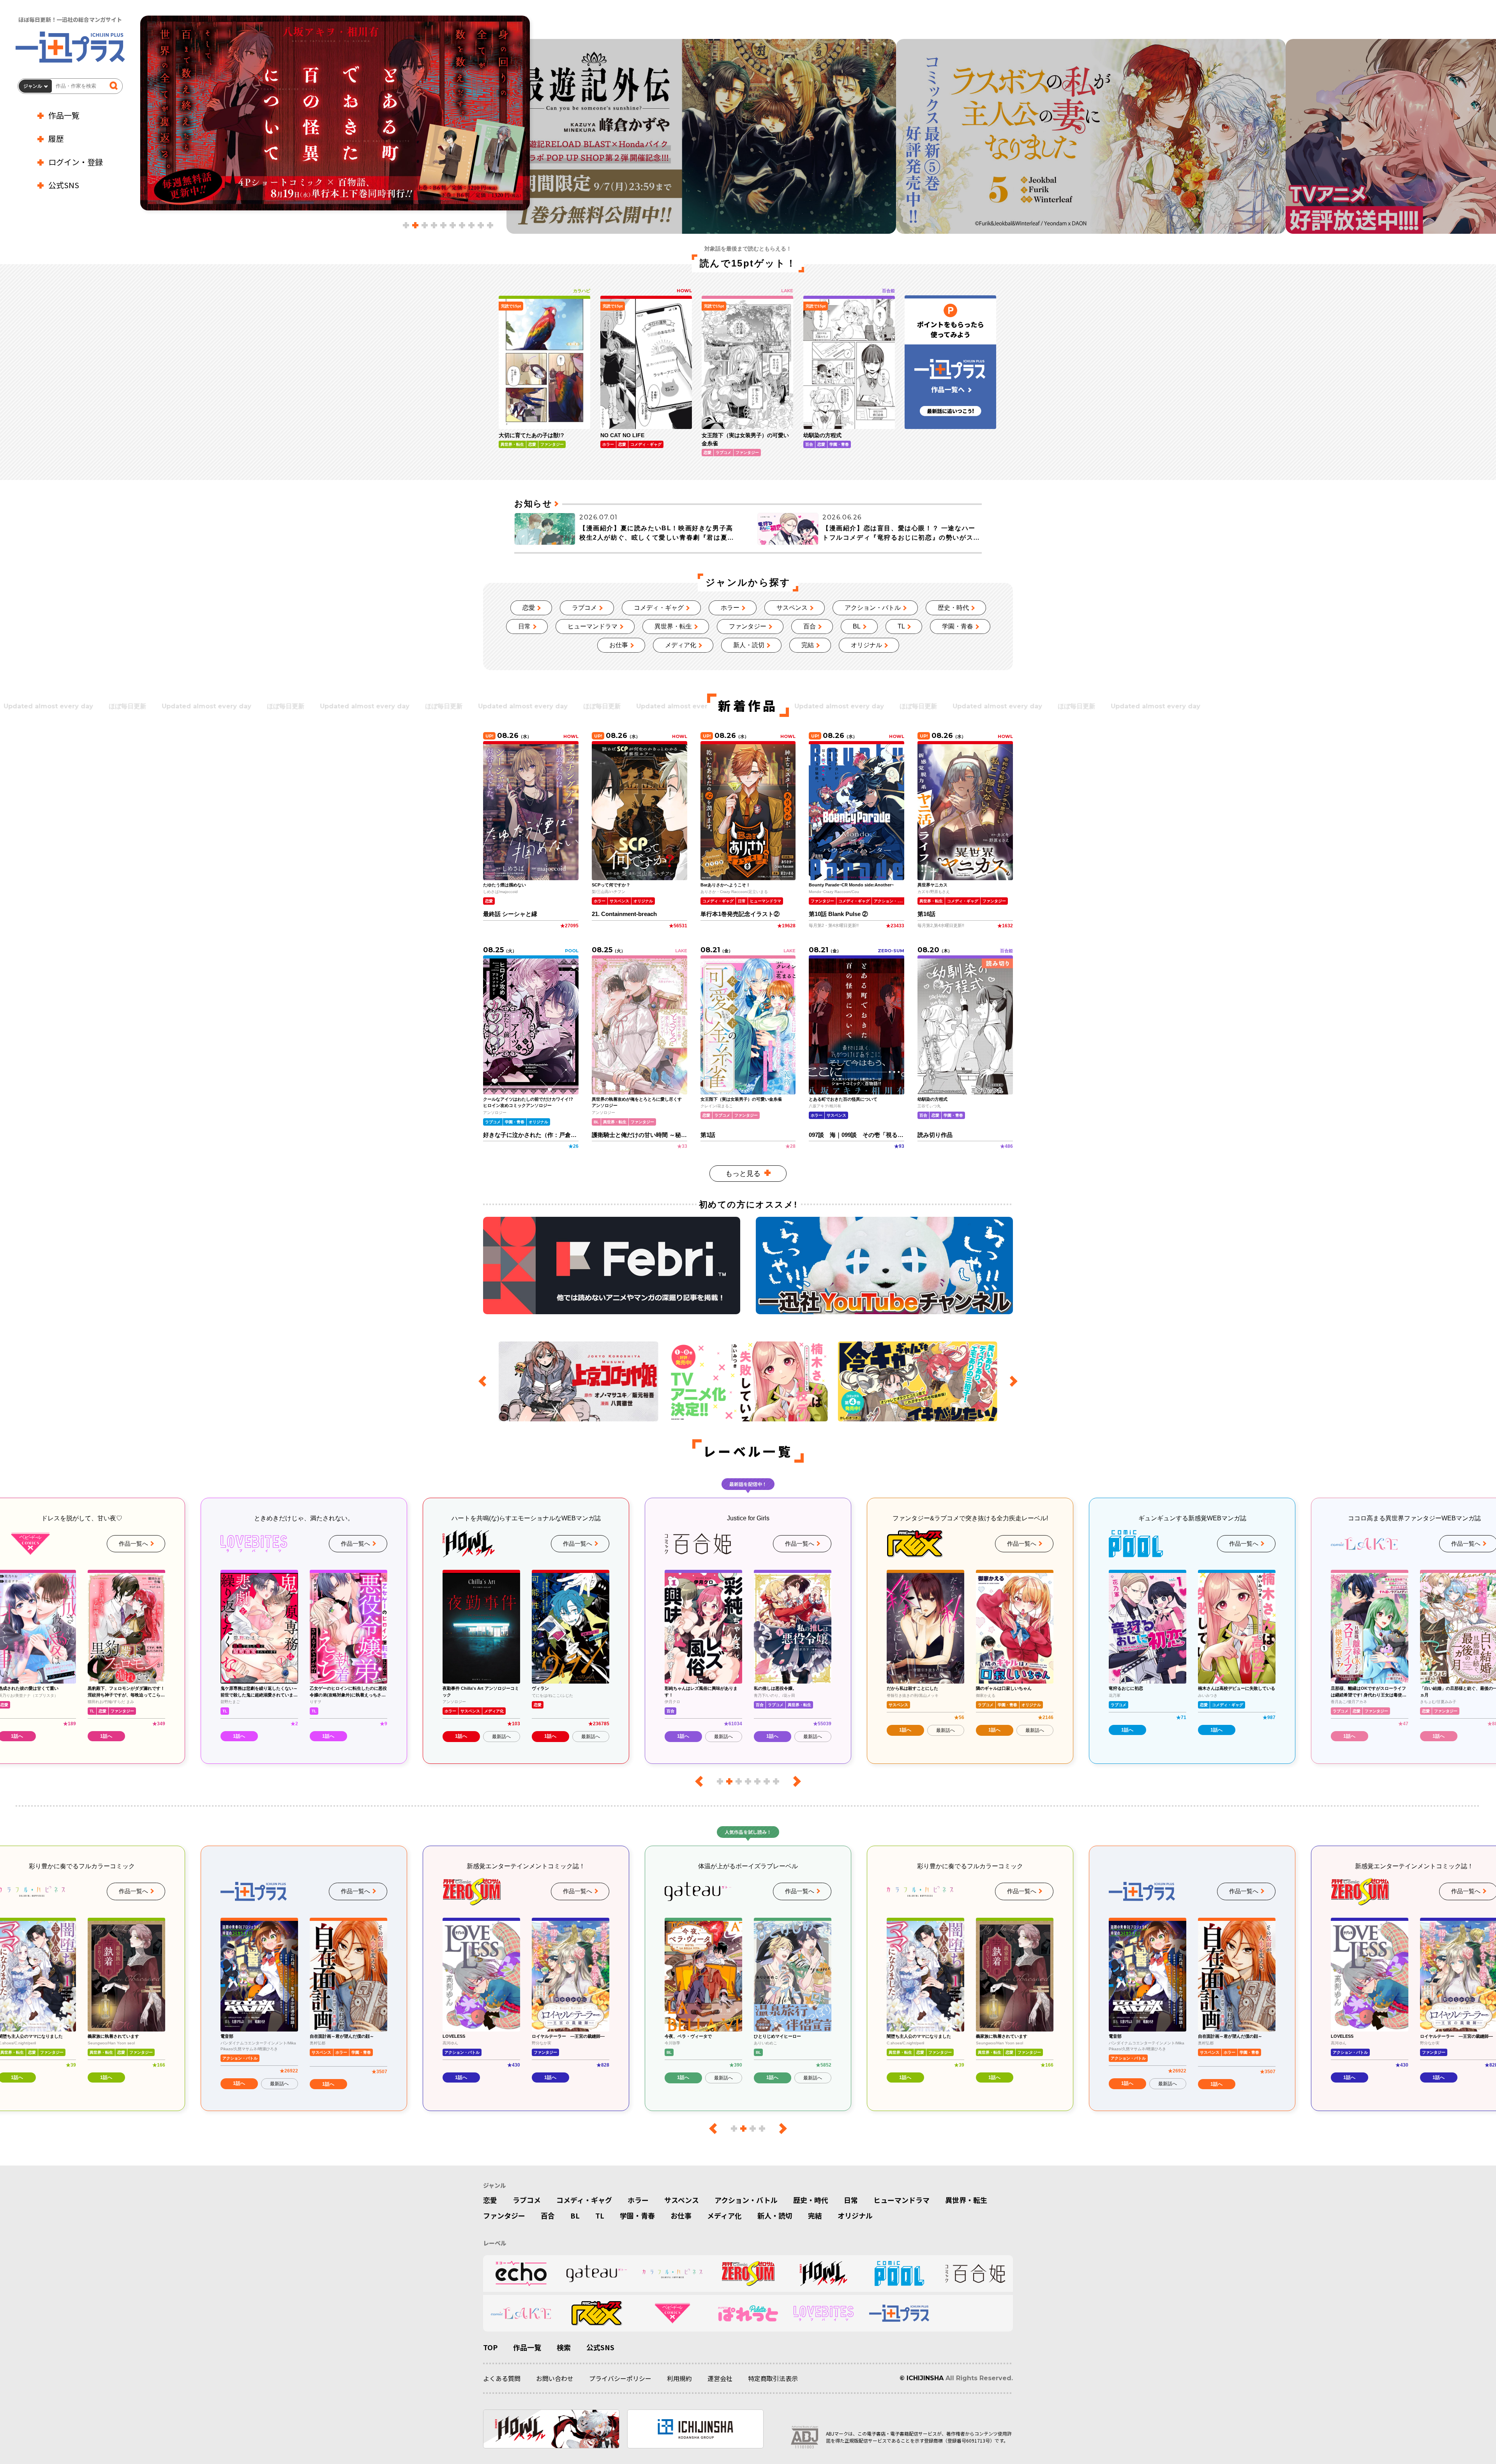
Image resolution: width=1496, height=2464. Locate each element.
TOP (490, 2347)
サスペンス (792, 608)
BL (857, 626)
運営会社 (720, 2378)
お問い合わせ (555, 2378)
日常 (524, 626)
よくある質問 (502, 2378)
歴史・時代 (953, 608)
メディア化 (681, 645)
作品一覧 (64, 115)
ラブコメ (584, 608)
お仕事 (619, 645)
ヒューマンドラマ (593, 626)
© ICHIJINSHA (922, 2378)
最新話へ (279, 1737)
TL (901, 626)
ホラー (730, 608)
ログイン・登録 (76, 162)
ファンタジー (748, 626)
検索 (564, 2347)
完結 (808, 645)
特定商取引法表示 (773, 2378)
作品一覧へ (133, 1544)
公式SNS (64, 185)
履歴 (56, 139)
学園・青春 (958, 626)
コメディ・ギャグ (659, 608)
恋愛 (529, 608)
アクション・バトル (873, 608)
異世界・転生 (673, 626)
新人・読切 (749, 645)
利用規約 (679, 2378)
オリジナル (866, 645)
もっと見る (743, 1174)
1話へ (106, 1736)
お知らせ (533, 504)
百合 (810, 626)
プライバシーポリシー (620, 2378)
